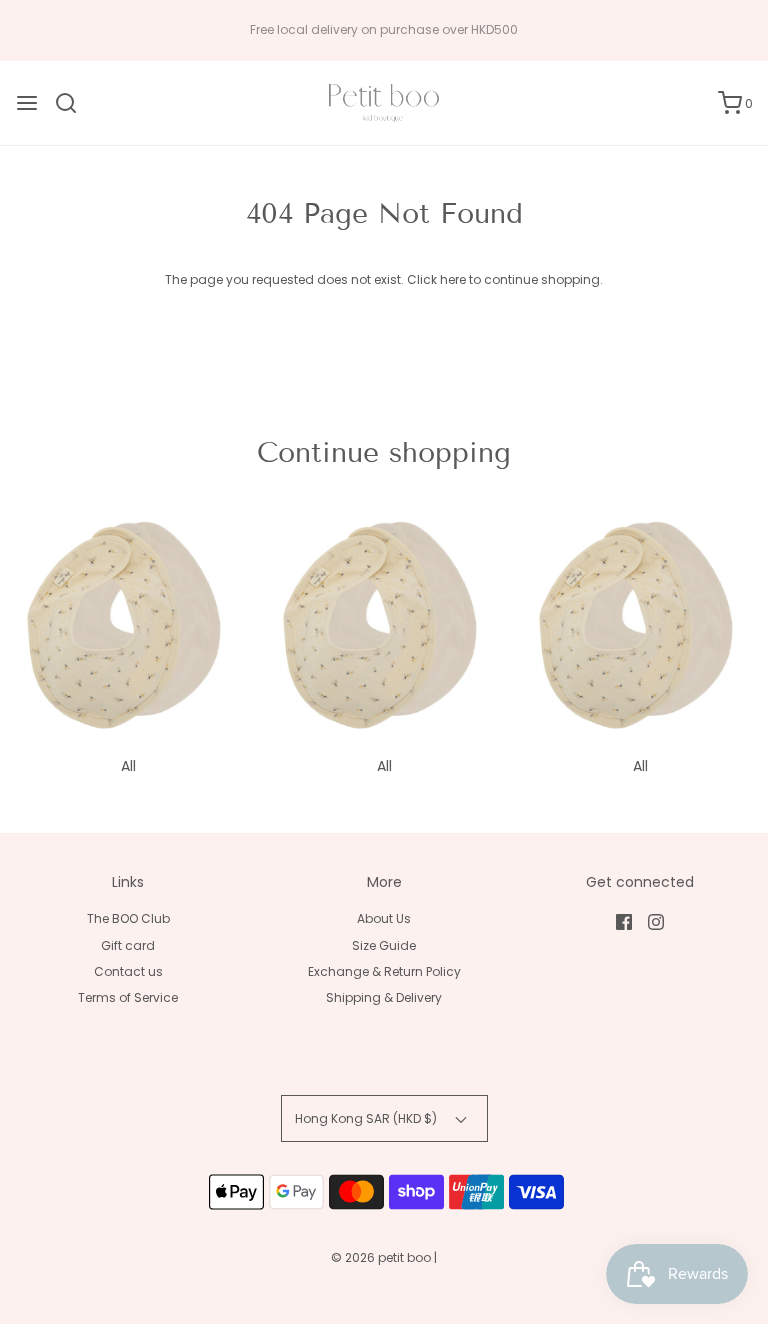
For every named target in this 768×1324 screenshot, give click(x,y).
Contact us (128, 971)
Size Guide (384, 945)
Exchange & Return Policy (384, 971)
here (453, 279)
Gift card (128, 945)
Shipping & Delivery (384, 997)
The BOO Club (128, 918)
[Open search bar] (73, 103)
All (128, 766)
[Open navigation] (27, 103)
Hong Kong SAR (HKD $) (367, 1118)
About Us (384, 918)
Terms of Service (128, 997)
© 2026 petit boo (382, 1257)
